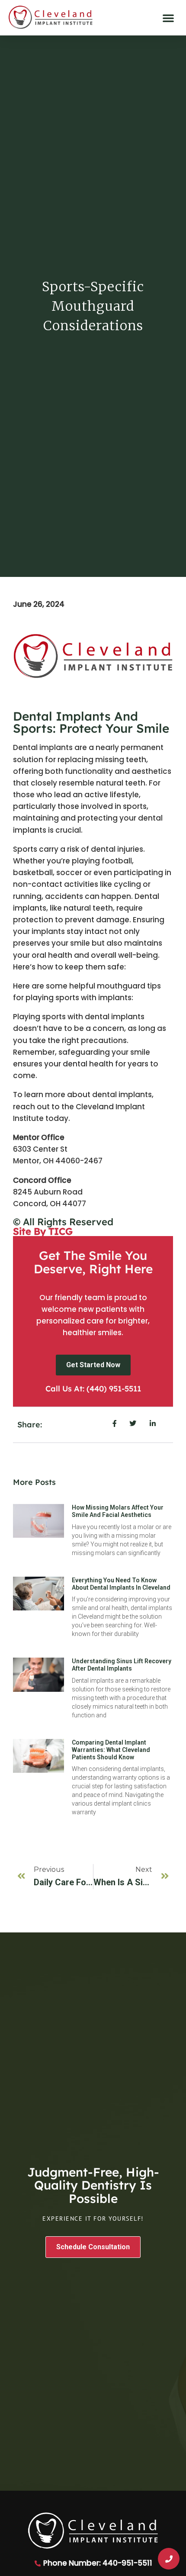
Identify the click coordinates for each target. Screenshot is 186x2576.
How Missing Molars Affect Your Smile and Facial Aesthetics (118, 1511)
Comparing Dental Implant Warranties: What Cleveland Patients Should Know (111, 1750)
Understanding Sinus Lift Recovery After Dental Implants (122, 1665)
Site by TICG (43, 1231)
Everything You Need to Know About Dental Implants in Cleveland (121, 1584)
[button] (168, 18)
